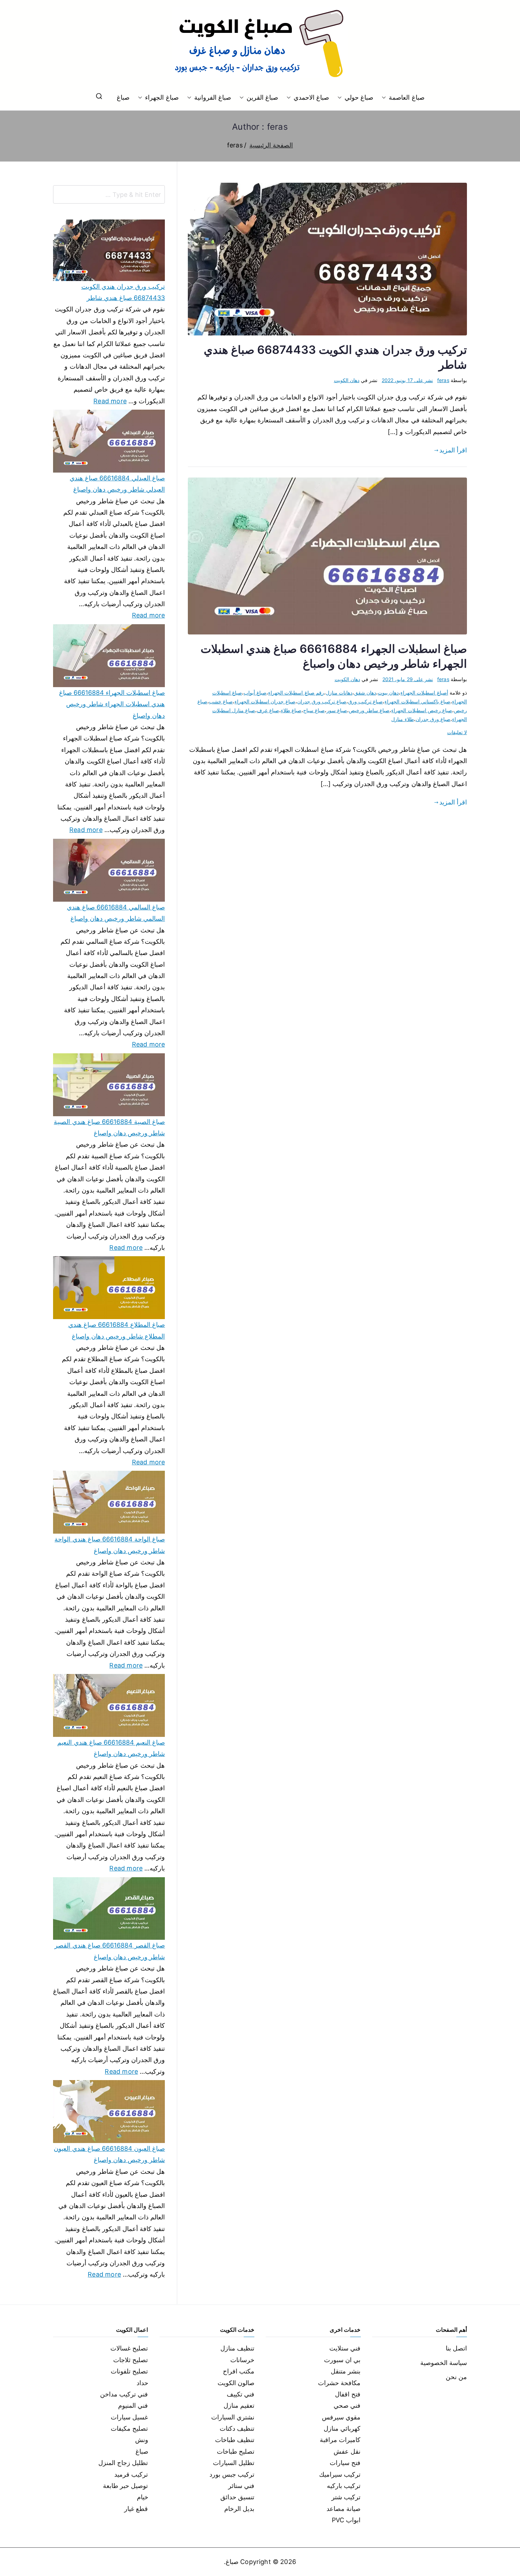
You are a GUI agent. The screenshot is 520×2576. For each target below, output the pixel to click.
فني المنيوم (133, 2405)
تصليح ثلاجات (131, 2360)
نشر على (407, 380)
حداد (142, 2383)
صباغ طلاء (291, 710)
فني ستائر (241, 2486)
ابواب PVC (346, 2520)
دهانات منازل (339, 693)
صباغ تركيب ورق (365, 701)
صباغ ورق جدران (433, 719)
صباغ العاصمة (406, 97)
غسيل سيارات (129, 2417)
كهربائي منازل (342, 2428)
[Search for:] (109, 194)
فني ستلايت (345, 2348)
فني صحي (347, 2405)
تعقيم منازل (239, 2405)
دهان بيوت (388, 693)
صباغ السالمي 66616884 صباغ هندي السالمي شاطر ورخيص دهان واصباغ (116, 913)
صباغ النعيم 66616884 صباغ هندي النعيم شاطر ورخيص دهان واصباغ (111, 1748)
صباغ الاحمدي (311, 97)
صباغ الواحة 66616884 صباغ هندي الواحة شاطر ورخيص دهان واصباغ (110, 1545)
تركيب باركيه (344, 2486)
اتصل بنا (456, 2348)
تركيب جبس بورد (232, 2474)
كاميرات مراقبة (340, 2440)
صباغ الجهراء (162, 97)
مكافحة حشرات (339, 2383)
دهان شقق (365, 693)
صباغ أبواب (255, 693)
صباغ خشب (221, 701)
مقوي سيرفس (341, 2417)
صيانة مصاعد (343, 2509)
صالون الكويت (236, 2383)
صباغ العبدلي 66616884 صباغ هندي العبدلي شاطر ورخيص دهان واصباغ (117, 484)
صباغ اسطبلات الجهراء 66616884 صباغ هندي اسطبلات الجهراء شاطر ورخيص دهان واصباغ (112, 704)
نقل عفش (347, 2451)
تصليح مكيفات (129, 2428)
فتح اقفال (348, 2394)
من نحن (456, 2377)
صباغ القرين (262, 97)
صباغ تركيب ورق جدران (322, 701)
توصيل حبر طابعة (125, 2486)
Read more (110, 400)
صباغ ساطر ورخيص (369, 710)
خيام (143, 2497)
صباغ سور (337, 710)
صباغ (123, 97)
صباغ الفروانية (213, 97)
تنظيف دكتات (237, 2428)
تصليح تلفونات (129, 2371)
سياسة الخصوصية (444, 2363)
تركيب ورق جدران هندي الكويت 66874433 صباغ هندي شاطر (123, 292)
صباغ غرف (268, 710)
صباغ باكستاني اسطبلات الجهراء (417, 701)
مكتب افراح (239, 2371)
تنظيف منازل (237, 2348)
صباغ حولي (359, 97)
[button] (385, 98)
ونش (142, 2440)
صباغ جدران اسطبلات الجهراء (265, 701)
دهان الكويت (347, 380)
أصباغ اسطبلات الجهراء (424, 693)
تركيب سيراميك (340, 2474)
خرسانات (242, 2360)
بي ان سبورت (342, 2360)
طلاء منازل (402, 719)
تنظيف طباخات (235, 2440)
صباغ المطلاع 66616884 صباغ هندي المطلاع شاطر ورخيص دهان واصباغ (117, 1330)
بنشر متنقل (346, 2371)
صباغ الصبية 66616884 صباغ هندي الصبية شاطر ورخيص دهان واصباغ (109, 1127)
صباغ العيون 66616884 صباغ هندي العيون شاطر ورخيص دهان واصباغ (109, 2154)
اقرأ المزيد (453, 450)
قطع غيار (136, 2509)
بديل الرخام (239, 2509)
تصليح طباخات (236, 2451)
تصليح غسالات (129, 2348)
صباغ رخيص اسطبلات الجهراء (422, 710)
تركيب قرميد (131, 2474)
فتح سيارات (345, 2463)
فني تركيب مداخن (124, 2394)
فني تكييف (241, 2394)
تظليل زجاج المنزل (123, 2463)
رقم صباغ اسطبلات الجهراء (296, 693)
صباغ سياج (314, 710)
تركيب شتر (346, 2497)
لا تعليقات (457, 732)
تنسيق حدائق (237, 2497)
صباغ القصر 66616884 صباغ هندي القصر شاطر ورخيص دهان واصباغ (110, 1951)
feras (443, 380)
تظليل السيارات (234, 2463)
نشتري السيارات (233, 2417)
